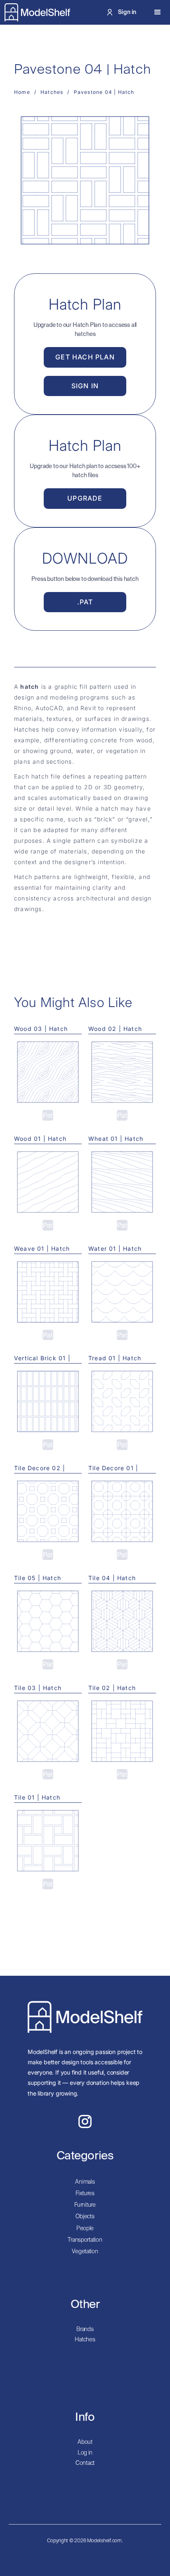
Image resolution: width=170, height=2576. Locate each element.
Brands (85, 2329)
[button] (158, 12)
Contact (85, 2463)
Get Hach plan (85, 357)
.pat (85, 602)
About (85, 2442)
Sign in (85, 386)
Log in (85, 2453)
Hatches (85, 2340)
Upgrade (85, 498)
